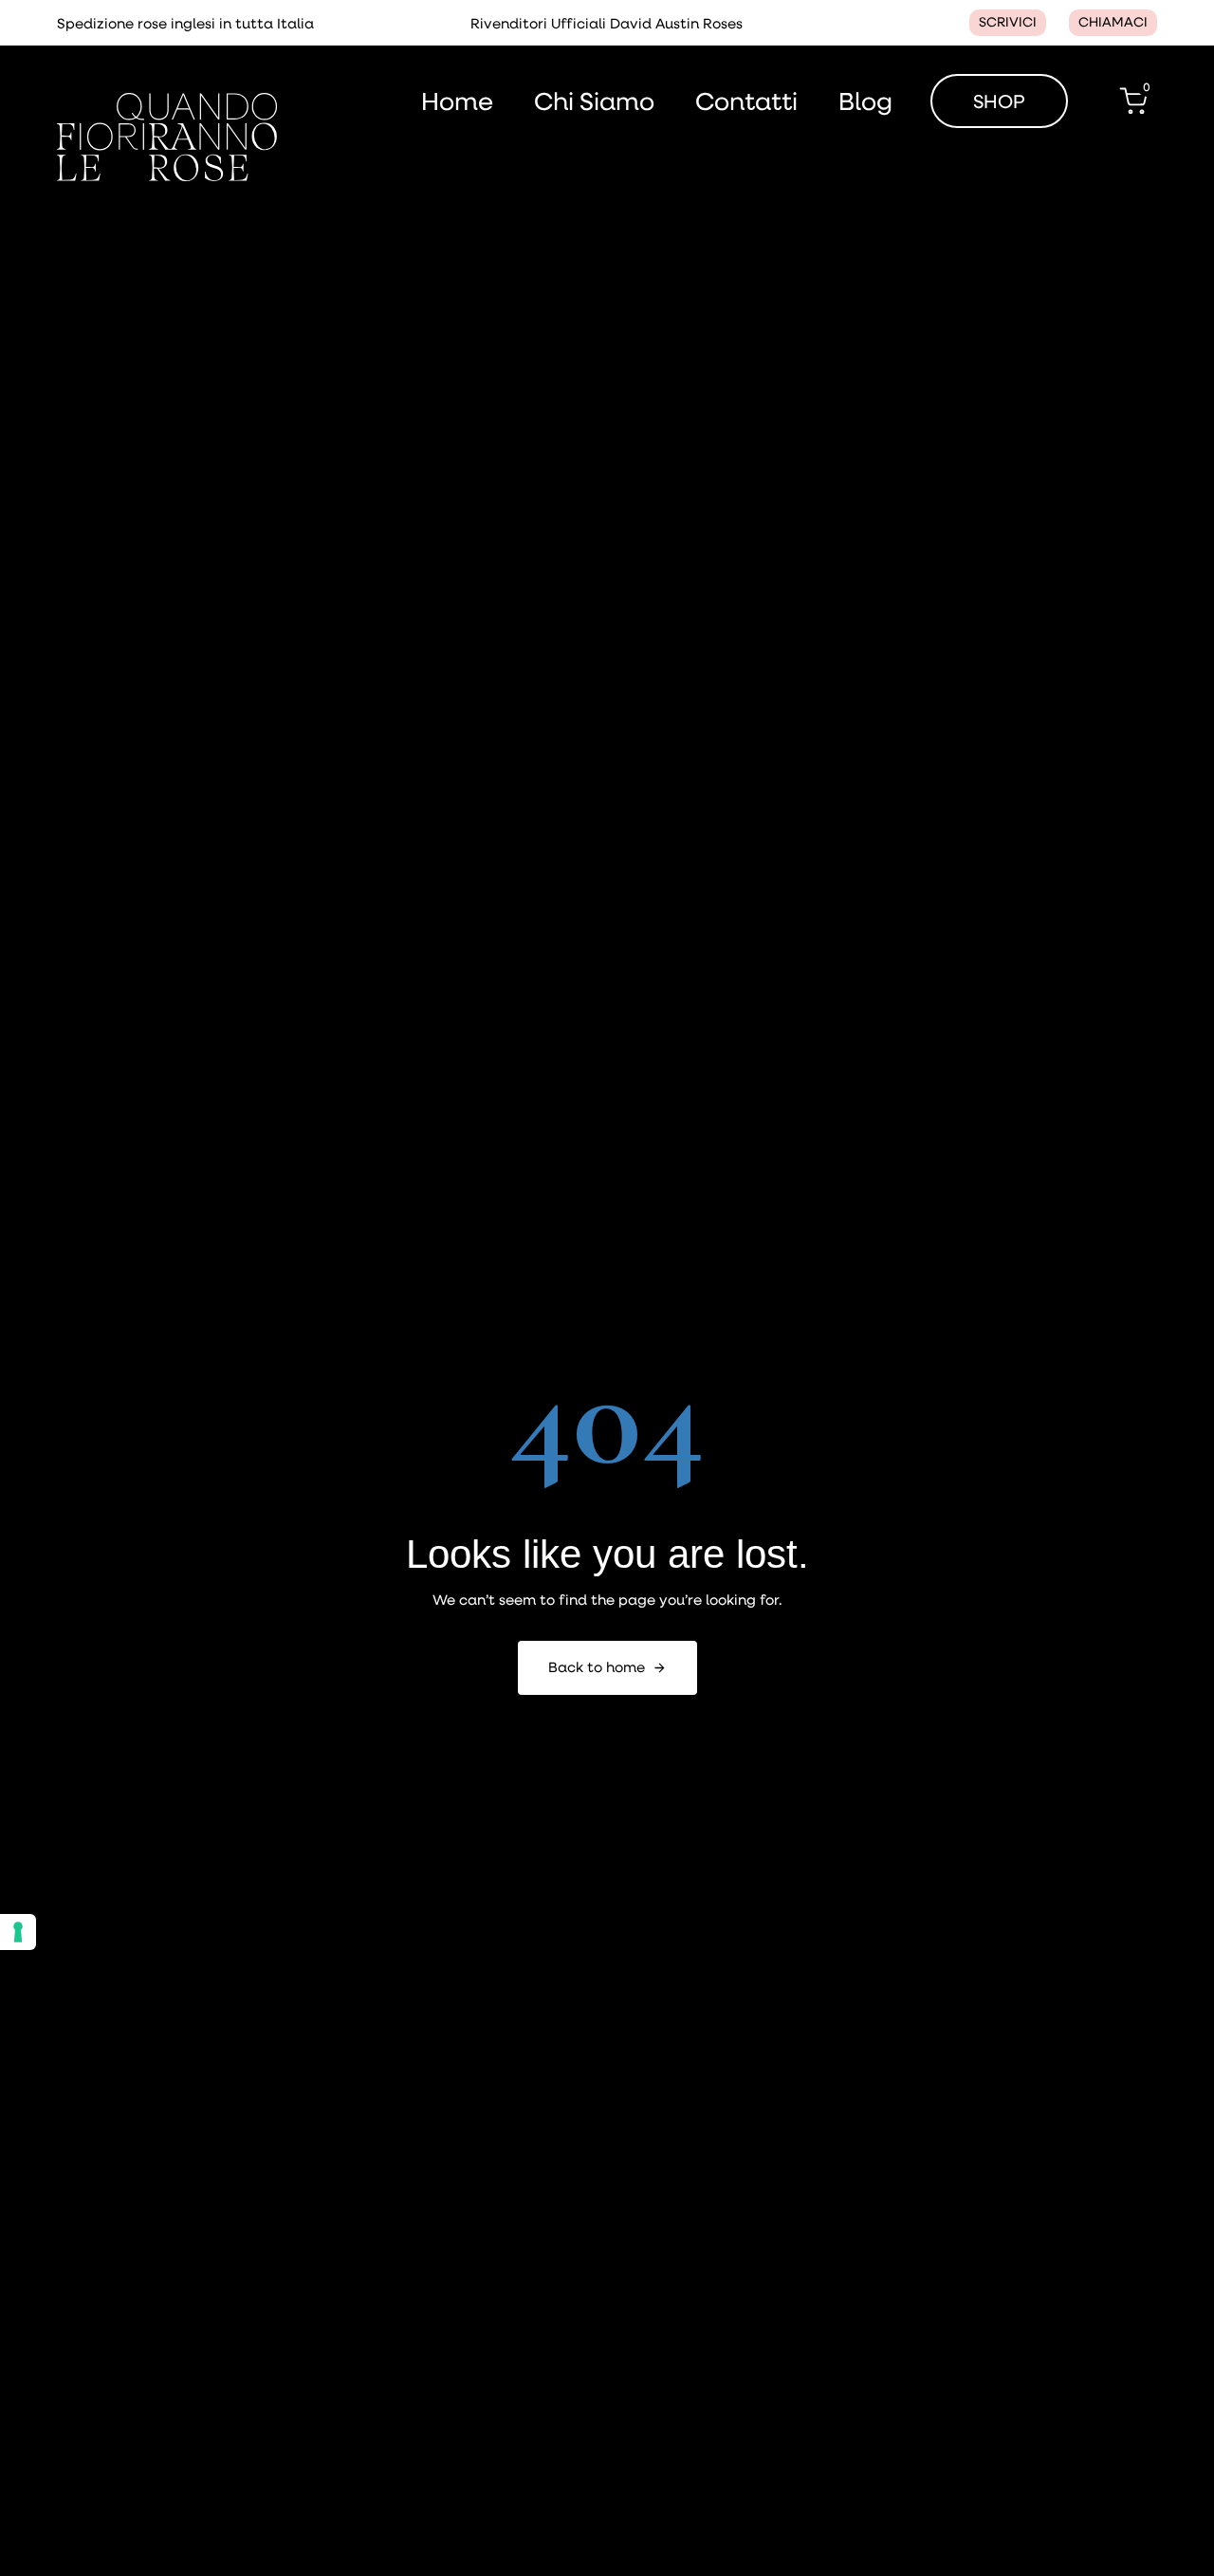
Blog (865, 101)
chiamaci (1113, 22)
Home (457, 101)
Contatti (746, 101)
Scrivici (1008, 22)
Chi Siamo (594, 101)
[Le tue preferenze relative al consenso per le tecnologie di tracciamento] (18, 1932)
